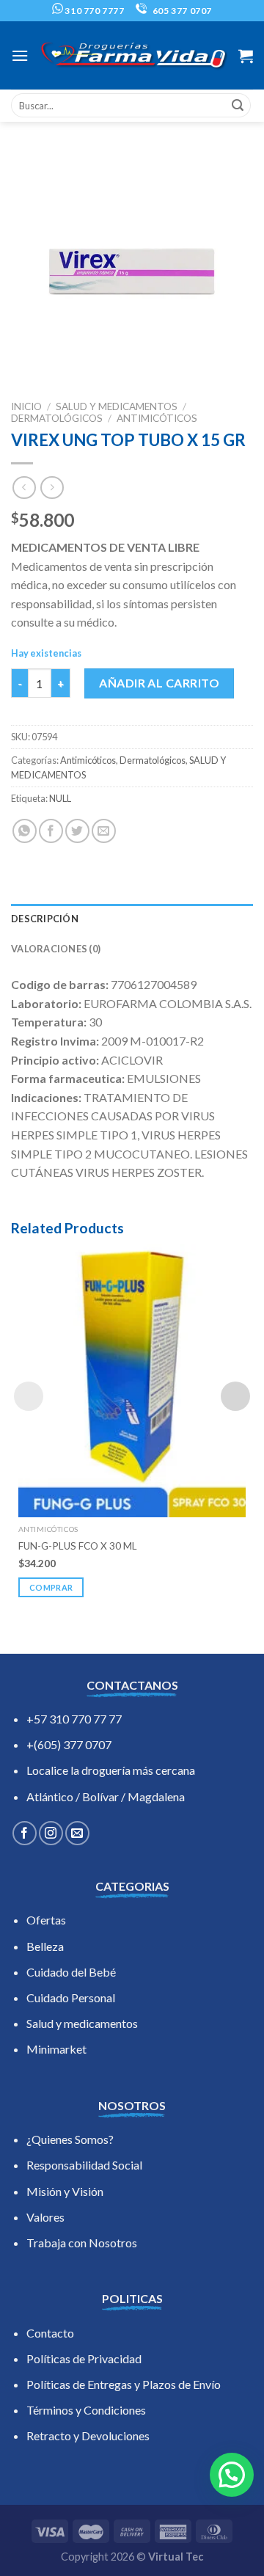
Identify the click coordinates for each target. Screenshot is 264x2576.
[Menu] (20, 55)
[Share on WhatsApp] (25, 831)
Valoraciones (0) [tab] (56, 949)
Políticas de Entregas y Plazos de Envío (124, 2384)
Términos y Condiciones (86, 2410)
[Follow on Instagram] (51, 1833)
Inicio (26, 406)
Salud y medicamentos (82, 2023)
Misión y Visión (65, 2191)
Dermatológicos (57, 418)
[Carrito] (246, 56)
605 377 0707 (181, 11)
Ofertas (46, 1920)
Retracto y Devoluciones (88, 2435)
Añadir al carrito (159, 683)
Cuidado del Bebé (71, 1972)
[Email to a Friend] (104, 831)
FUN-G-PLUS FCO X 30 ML (78, 1546)
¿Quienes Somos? (70, 2139)
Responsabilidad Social (84, 2165)
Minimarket (56, 2049)
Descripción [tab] (45, 919)
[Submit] (238, 106)
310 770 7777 (94, 11)
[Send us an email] (77, 1833)
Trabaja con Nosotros (82, 2243)
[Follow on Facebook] (25, 1833)
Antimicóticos (157, 418)
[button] (232, 2475)
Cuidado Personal (71, 1997)
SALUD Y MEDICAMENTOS (117, 406)
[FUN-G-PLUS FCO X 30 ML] (132, 1381)
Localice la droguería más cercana (111, 1770)
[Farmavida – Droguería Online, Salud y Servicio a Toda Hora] (133, 56)
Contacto (50, 2333)
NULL (60, 798)
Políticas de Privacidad (84, 2358)
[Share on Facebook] (51, 831)
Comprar (51, 1587)
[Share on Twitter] (77, 831)
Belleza (45, 1946)
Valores (45, 2217)
